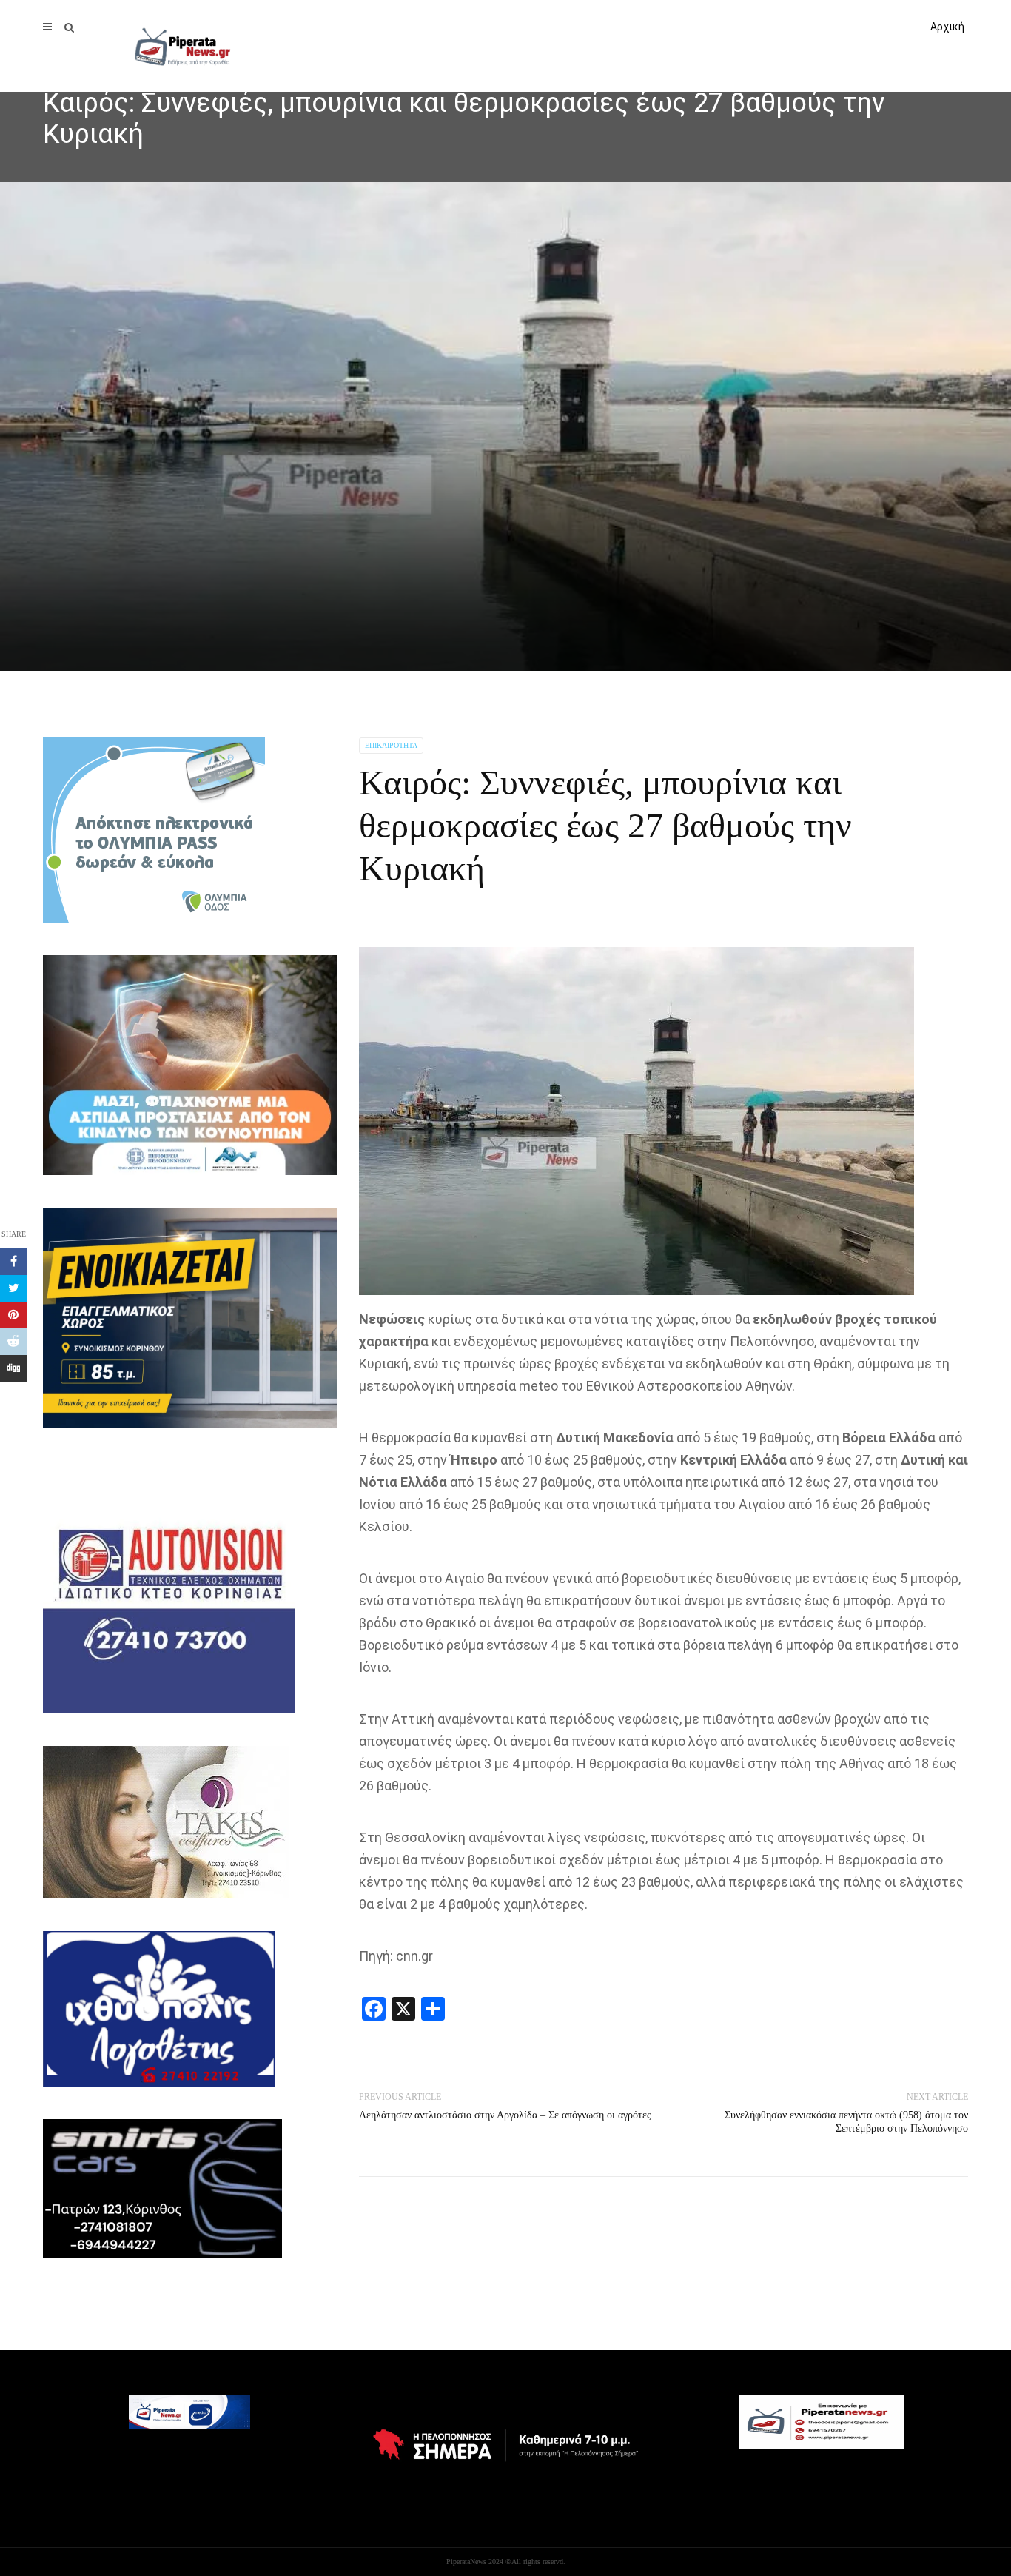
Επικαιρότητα (391, 745)
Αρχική (947, 27)
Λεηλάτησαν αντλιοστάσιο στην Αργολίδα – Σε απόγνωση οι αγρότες (505, 2115)
